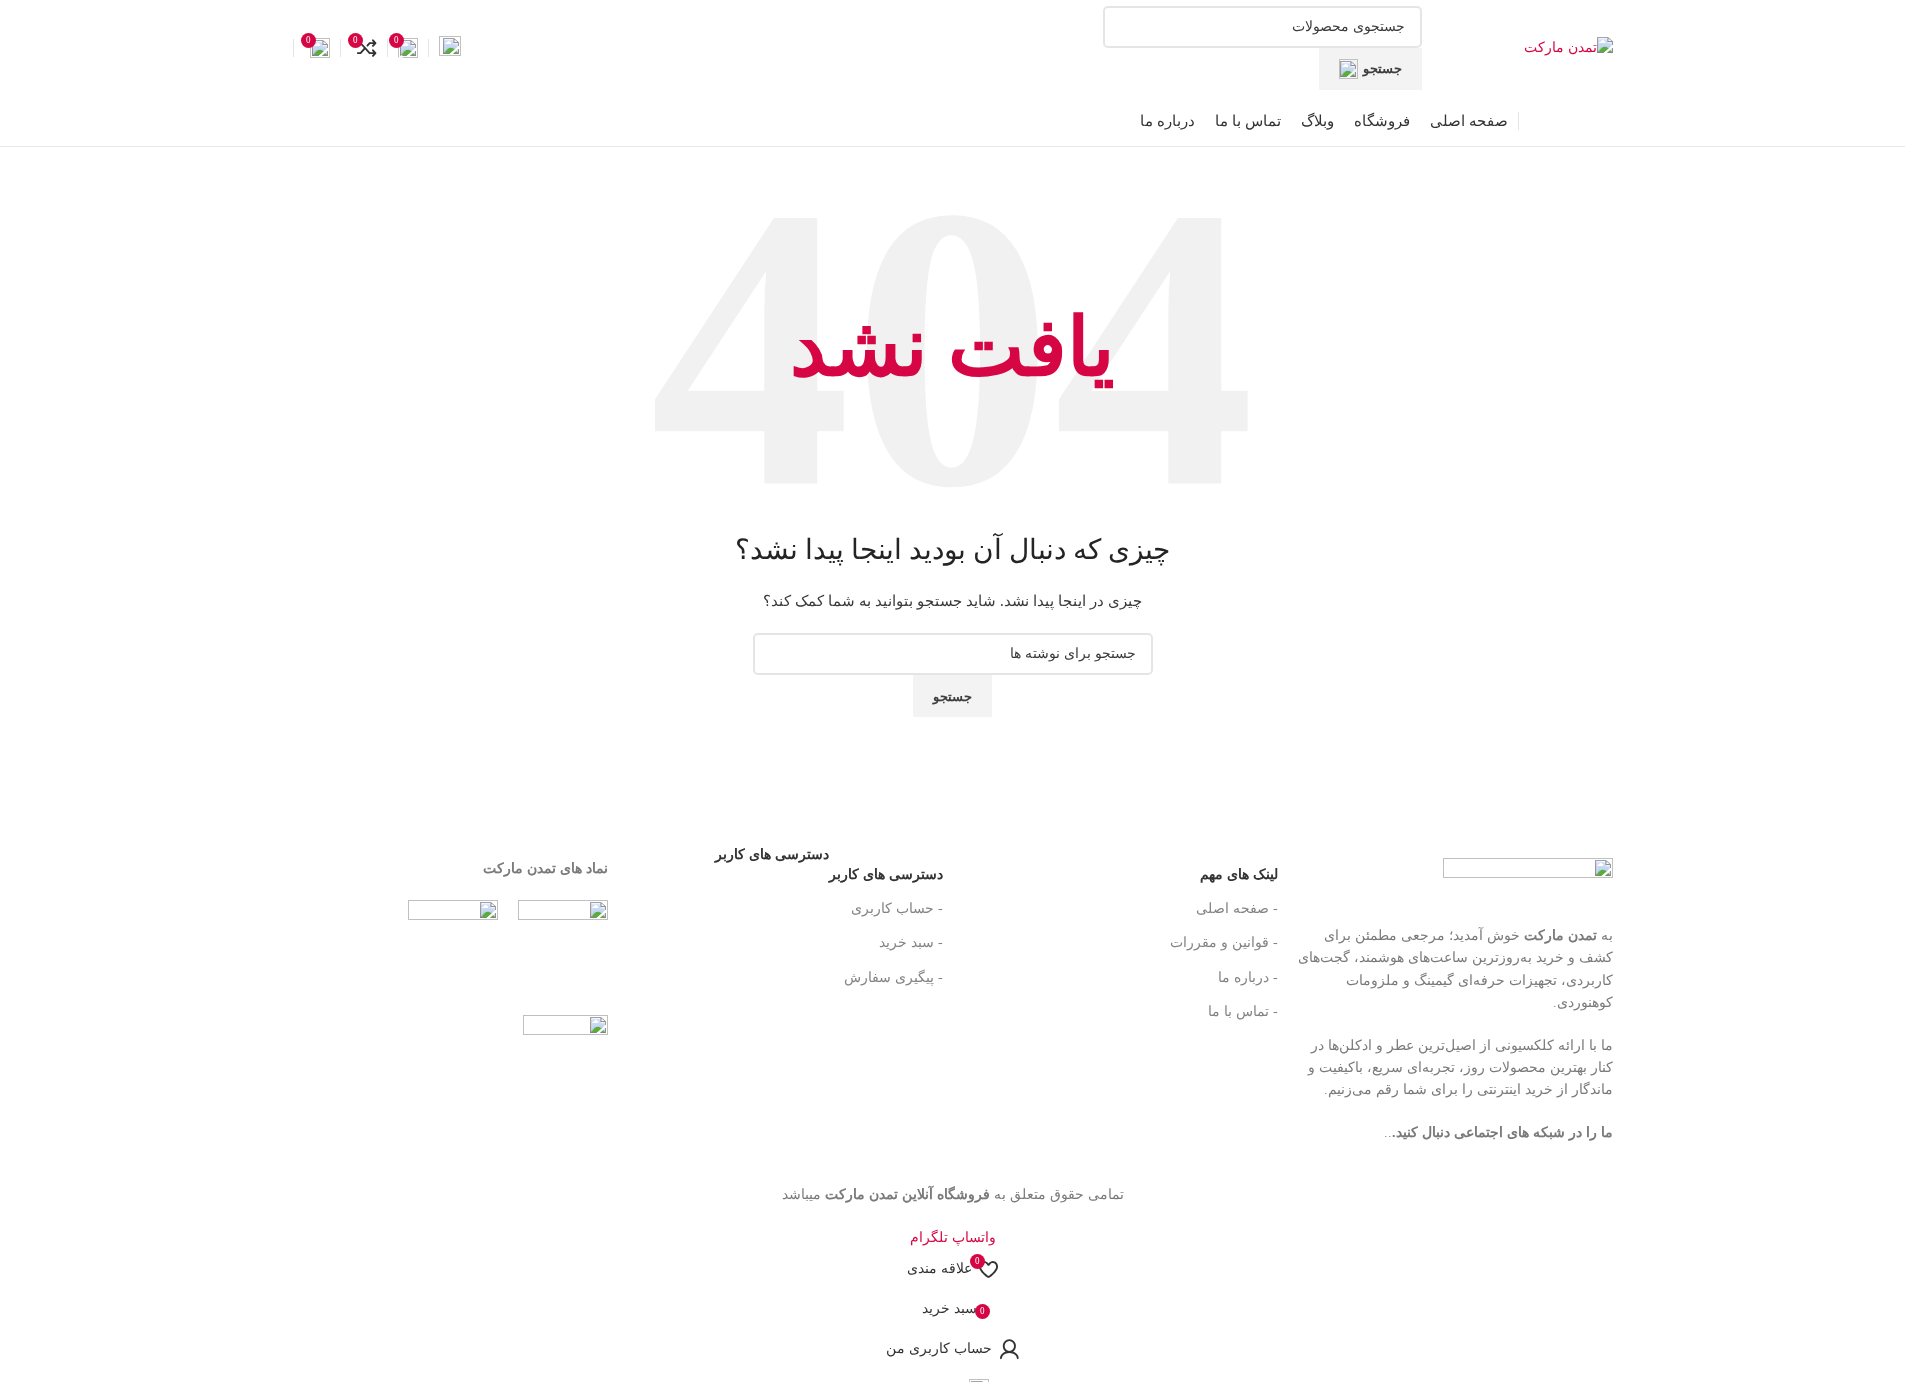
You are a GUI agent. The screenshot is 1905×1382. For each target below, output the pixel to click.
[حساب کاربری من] (450, 48)
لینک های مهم (1239, 874)
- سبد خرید (911, 942)
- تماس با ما (1243, 1011)
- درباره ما (1248, 977)
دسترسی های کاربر (829, 870)
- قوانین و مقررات (1224, 942)
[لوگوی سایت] (1568, 46)
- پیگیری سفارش (893, 977)
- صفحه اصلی (1237, 908)
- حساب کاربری (897, 908)
